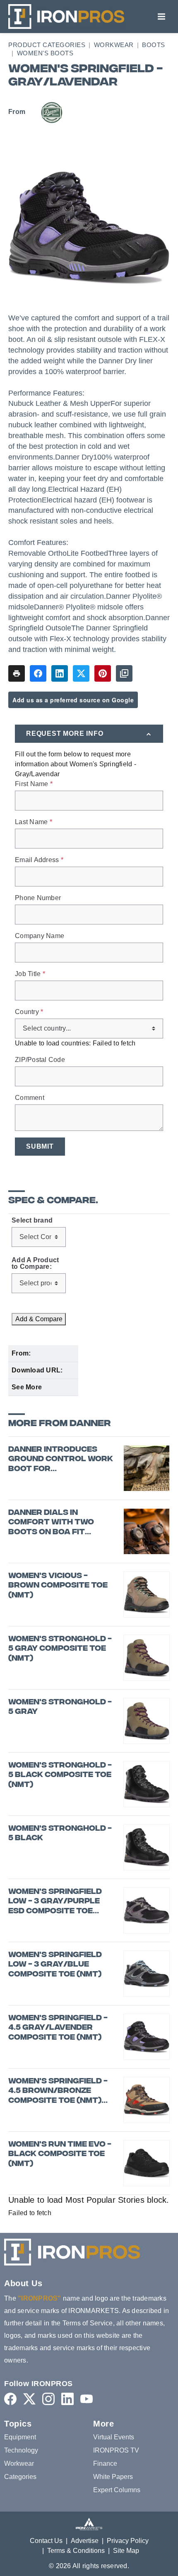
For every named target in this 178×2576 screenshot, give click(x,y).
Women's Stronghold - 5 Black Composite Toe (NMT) (60, 1775)
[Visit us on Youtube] (87, 2399)
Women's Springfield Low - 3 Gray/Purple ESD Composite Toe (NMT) (55, 1902)
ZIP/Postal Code (40, 1060)
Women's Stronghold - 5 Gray (60, 1707)
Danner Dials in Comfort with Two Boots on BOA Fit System (51, 1523)
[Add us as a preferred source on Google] (124, 673)
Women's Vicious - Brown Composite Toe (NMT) (58, 1586)
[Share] (38, 673)
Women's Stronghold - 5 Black (60, 1834)
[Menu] (161, 17)
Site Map (126, 2551)
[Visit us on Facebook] (10, 2399)
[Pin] (103, 673)
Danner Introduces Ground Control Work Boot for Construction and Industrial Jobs (61, 1460)
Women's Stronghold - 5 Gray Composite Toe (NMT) (60, 1649)
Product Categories (47, 45)
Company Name (40, 936)
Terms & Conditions (76, 2551)
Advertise (85, 2541)
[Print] (17, 673)
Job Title (30, 974)
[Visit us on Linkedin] (67, 2399)
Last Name (34, 822)
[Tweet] (81, 673)
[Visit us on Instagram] (48, 2399)
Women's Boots (45, 53)
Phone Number (38, 898)
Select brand (32, 1220)
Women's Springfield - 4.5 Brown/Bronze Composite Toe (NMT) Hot (58, 2091)
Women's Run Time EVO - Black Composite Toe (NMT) (60, 2154)
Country (29, 1012)
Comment (30, 1098)
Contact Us (46, 2541)
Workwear (114, 45)
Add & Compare (39, 1319)
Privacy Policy (128, 2541)
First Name (34, 784)
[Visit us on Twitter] (29, 2399)
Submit (40, 1146)
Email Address (39, 860)
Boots (154, 45)
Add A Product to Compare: (35, 1263)
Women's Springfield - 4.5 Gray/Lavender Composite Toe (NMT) (58, 2028)
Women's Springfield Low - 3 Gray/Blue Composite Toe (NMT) (55, 1965)
